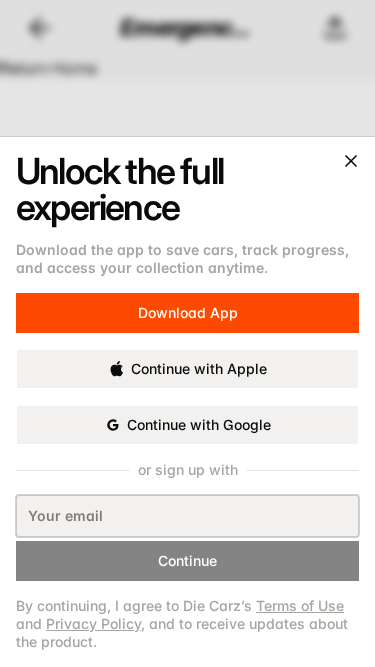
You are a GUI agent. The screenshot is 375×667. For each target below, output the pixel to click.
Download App (188, 309)
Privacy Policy (93, 623)
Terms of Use (300, 605)
